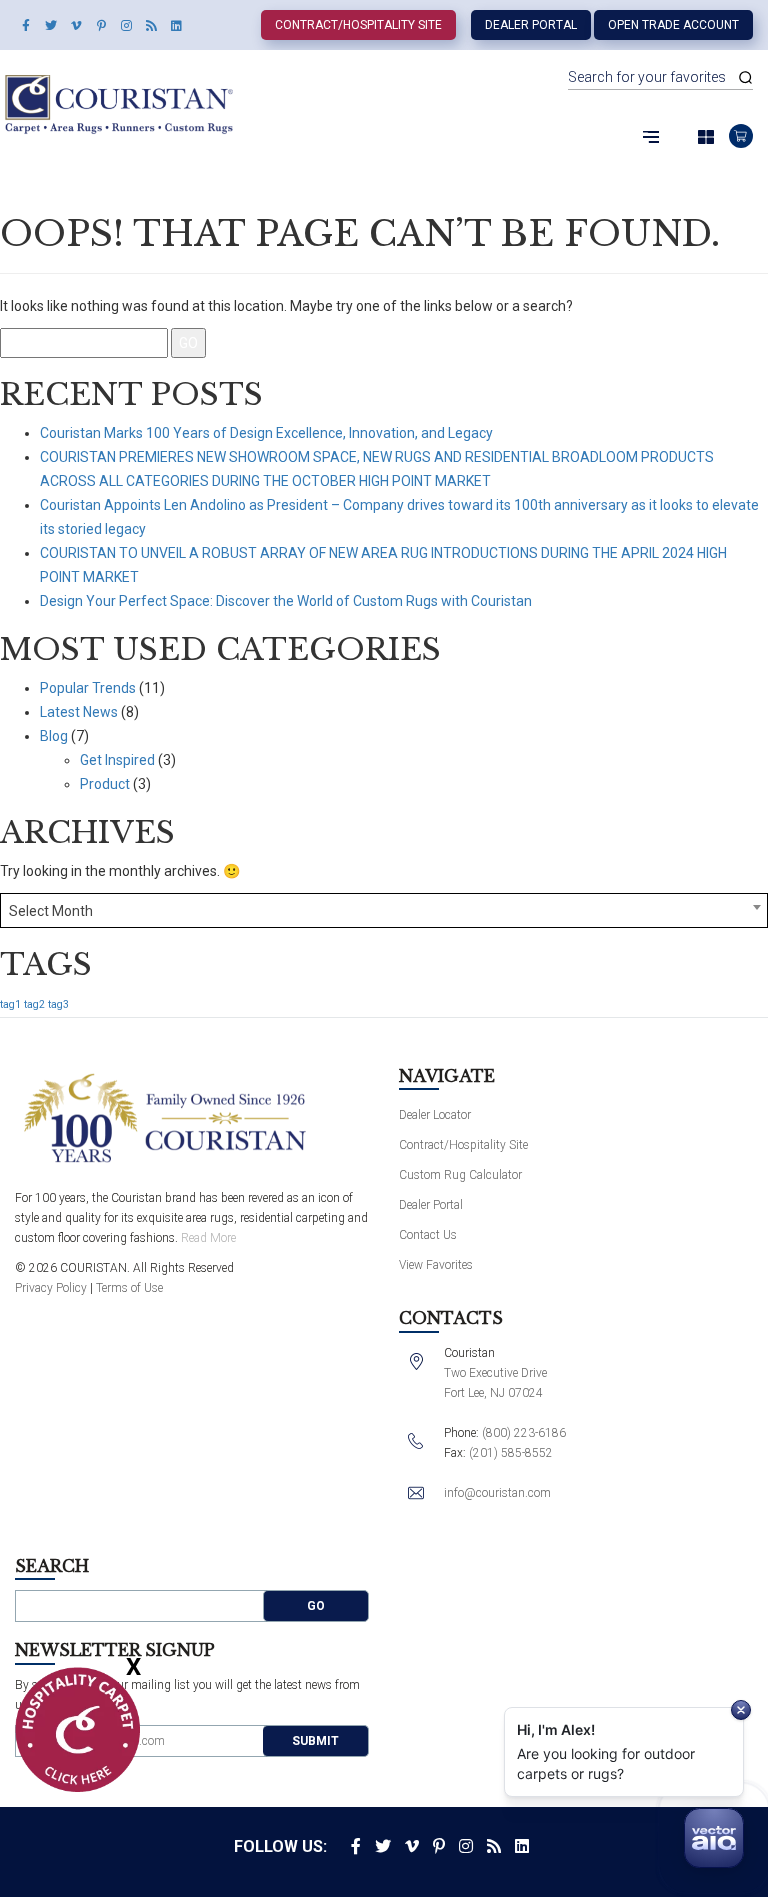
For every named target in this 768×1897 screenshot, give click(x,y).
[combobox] (384, 910)
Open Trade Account (673, 25)
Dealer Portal (531, 25)
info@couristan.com (497, 1493)
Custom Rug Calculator (460, 1175)
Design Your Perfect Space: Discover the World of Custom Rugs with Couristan (286, 601)
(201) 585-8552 (511, 1453)
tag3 (58, 1004)
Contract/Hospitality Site (358, 25)
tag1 (10, 1004)
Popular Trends (88, 688)
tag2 (34, 1004)
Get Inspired (117, 760)
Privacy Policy (51, 1288)
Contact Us (428, 1235)
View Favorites (436, 1265)
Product (105, 784)
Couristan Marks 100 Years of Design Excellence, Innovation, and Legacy (266, 433)
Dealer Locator (435, 1115)
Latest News (79, 712)
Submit (315, 1741)
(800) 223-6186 (524, 1433)
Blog (54, 736)
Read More (208, 1238)
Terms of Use (129, 1288)
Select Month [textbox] (51, 911)
